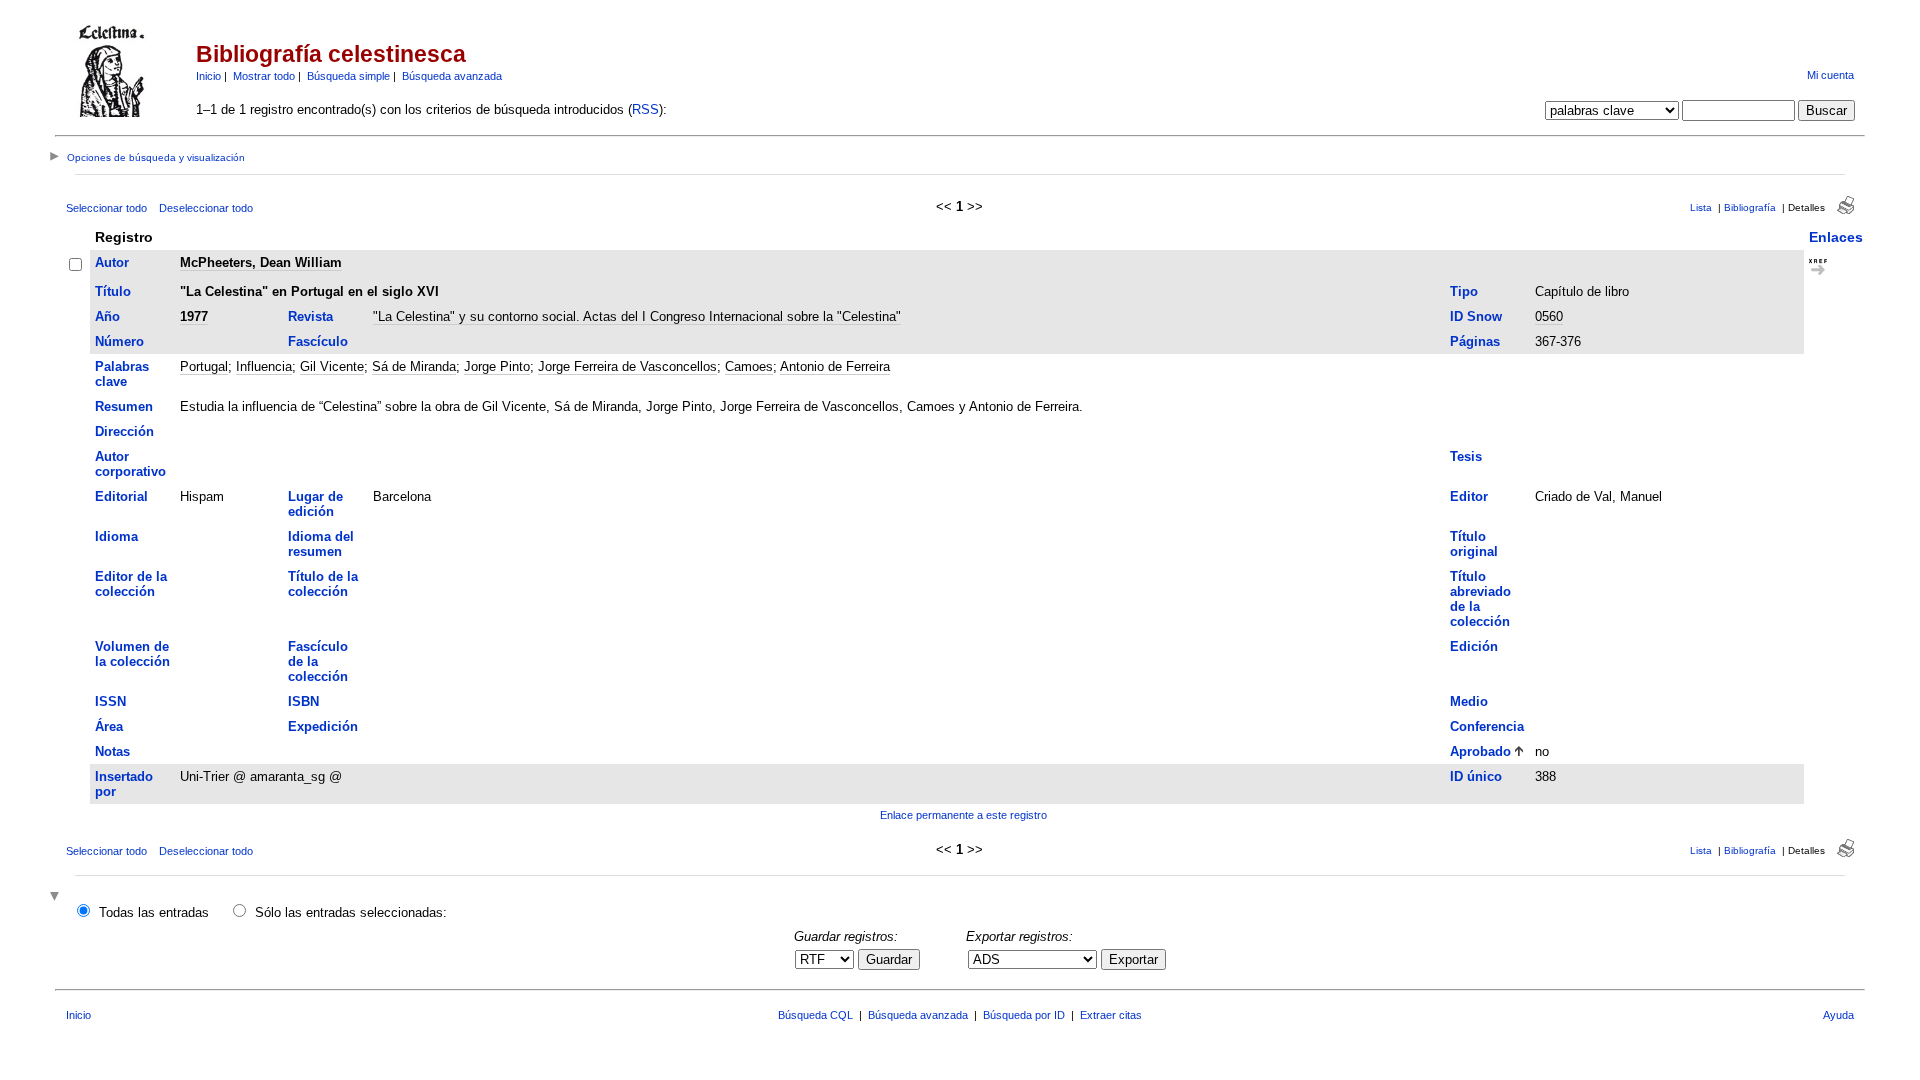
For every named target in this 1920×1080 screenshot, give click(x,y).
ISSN (110, 701)
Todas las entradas (154, 912)
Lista (1701, 207)
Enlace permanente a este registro (963, 815)
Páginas (1475, 341)
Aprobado (1480, 751)
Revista (310, 316)
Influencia (264, 366)
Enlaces (1836, 237)
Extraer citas (1111, 1015)
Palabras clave (122, 374)
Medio (1469, 701)
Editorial (121, 496)
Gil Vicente (332, 366)
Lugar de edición (315, 504)
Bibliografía (1750, 207)
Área (109, 726)
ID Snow (1476, 316)
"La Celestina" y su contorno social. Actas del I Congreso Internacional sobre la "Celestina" (637, 316)
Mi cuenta (1830, 75)
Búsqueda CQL (815, 1015)
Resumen (124, 406)
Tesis (1466, 456)
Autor (112, 262)
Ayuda (1838, 1015)
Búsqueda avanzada (452, 76)
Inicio (208, 76)
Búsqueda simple (348, 76)
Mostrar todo (264, 76)
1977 (194, 316)
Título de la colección (323, 584)
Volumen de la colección (132, 654)
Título (113, 291)
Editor (1469, 496)
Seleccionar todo (106, 208)
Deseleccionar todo (206, 208)
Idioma (116, 536)
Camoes (749, 366)
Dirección (124, 431)
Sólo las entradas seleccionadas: (351, 912)
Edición (1474, 646)
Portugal (204, 366)
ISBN (303, 701)
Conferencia (1487, 726)
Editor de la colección (131, 584)
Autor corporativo (130, 464)
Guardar (889, 959)
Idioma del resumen (321, 544)
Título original (1474, 544)
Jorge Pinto (497, 366)
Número (119, 341)
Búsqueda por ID (1024, 1015)
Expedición (323, 726)
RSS (645, 109)
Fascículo (318, 341)
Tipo (1464, 291)
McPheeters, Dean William (261, 262)
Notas (112, 751)
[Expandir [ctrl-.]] (57, 897)
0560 (1549, 316)
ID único (1476, 776)
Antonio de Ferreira (835, 366)
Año (107, 316)
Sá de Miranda (414, 366)
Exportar (1133, 959)
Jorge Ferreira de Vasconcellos (627, 366)
